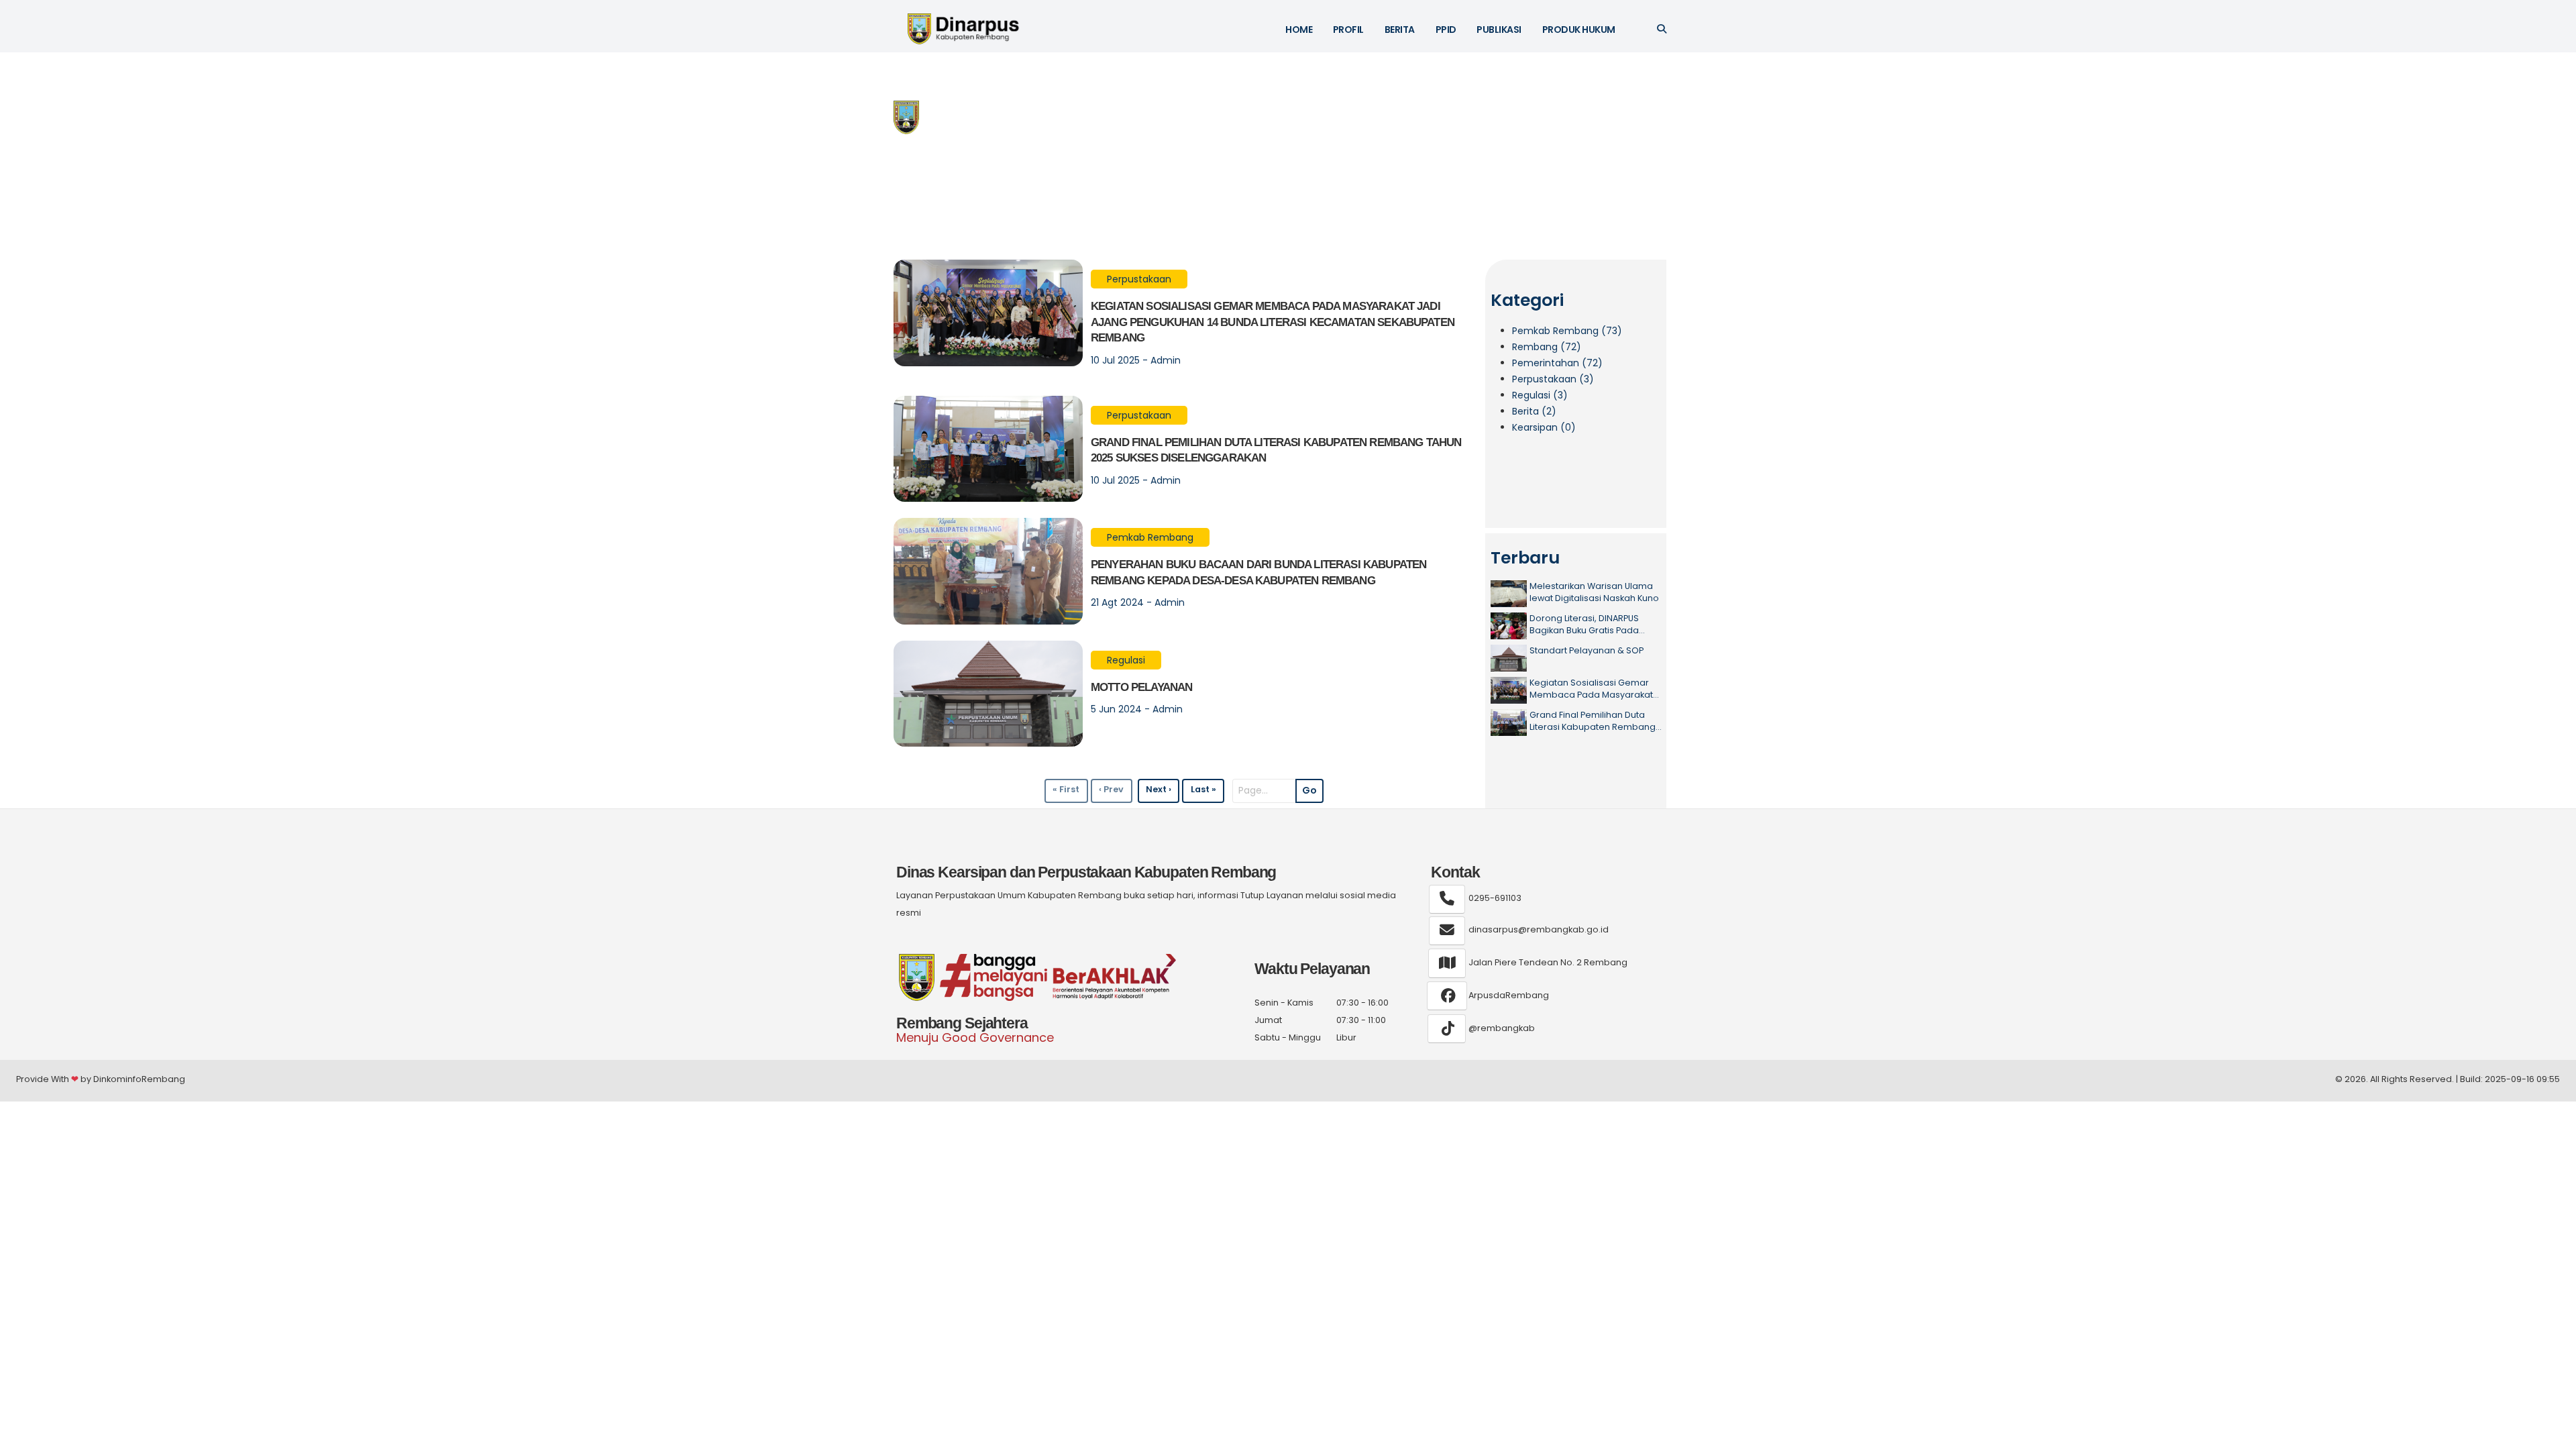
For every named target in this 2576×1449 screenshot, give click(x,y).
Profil (1348, 30)
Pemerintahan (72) (1557, 363)
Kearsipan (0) (1544, 427)
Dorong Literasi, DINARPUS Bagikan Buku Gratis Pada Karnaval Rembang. (1584, 624)
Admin (1166, 360)
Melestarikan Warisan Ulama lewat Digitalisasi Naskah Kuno (1594, 592)
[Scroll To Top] (2553, 1434)
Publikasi (1499, 30)
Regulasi (1126, 660)
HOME (1299, 30)
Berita (1400, 30)
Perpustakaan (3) (1553, 379)
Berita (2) (1534, 411)
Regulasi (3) (1540, 395)
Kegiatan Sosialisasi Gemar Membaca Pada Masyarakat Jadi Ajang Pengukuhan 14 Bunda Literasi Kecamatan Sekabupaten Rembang (1273, 322)
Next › (1159, 789)
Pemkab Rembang (1150, 537)
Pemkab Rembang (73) (1567, 331)
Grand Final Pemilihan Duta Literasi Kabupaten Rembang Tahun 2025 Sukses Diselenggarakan (1593, 721)
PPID (1446, 30)
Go (1309, 790)
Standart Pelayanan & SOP (1587, 650)
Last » (1203, 789)
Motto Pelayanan (1141, 687)
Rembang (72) (1547, 347)
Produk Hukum (1579, 30)
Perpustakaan (1139, 279)
